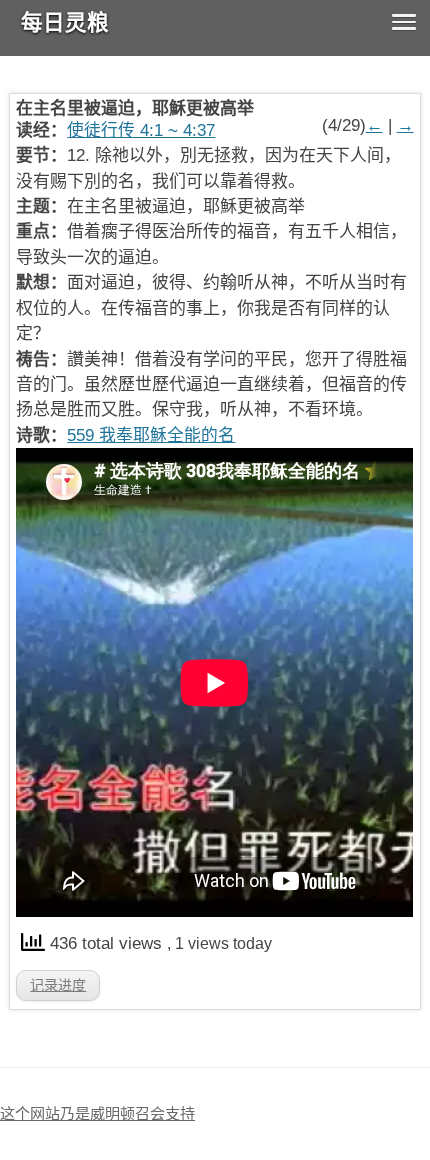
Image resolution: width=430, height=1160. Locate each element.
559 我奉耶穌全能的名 (151, 435)
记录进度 (58, 985)
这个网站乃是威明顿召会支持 (97, 1113)
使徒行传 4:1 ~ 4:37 (141, 130)
